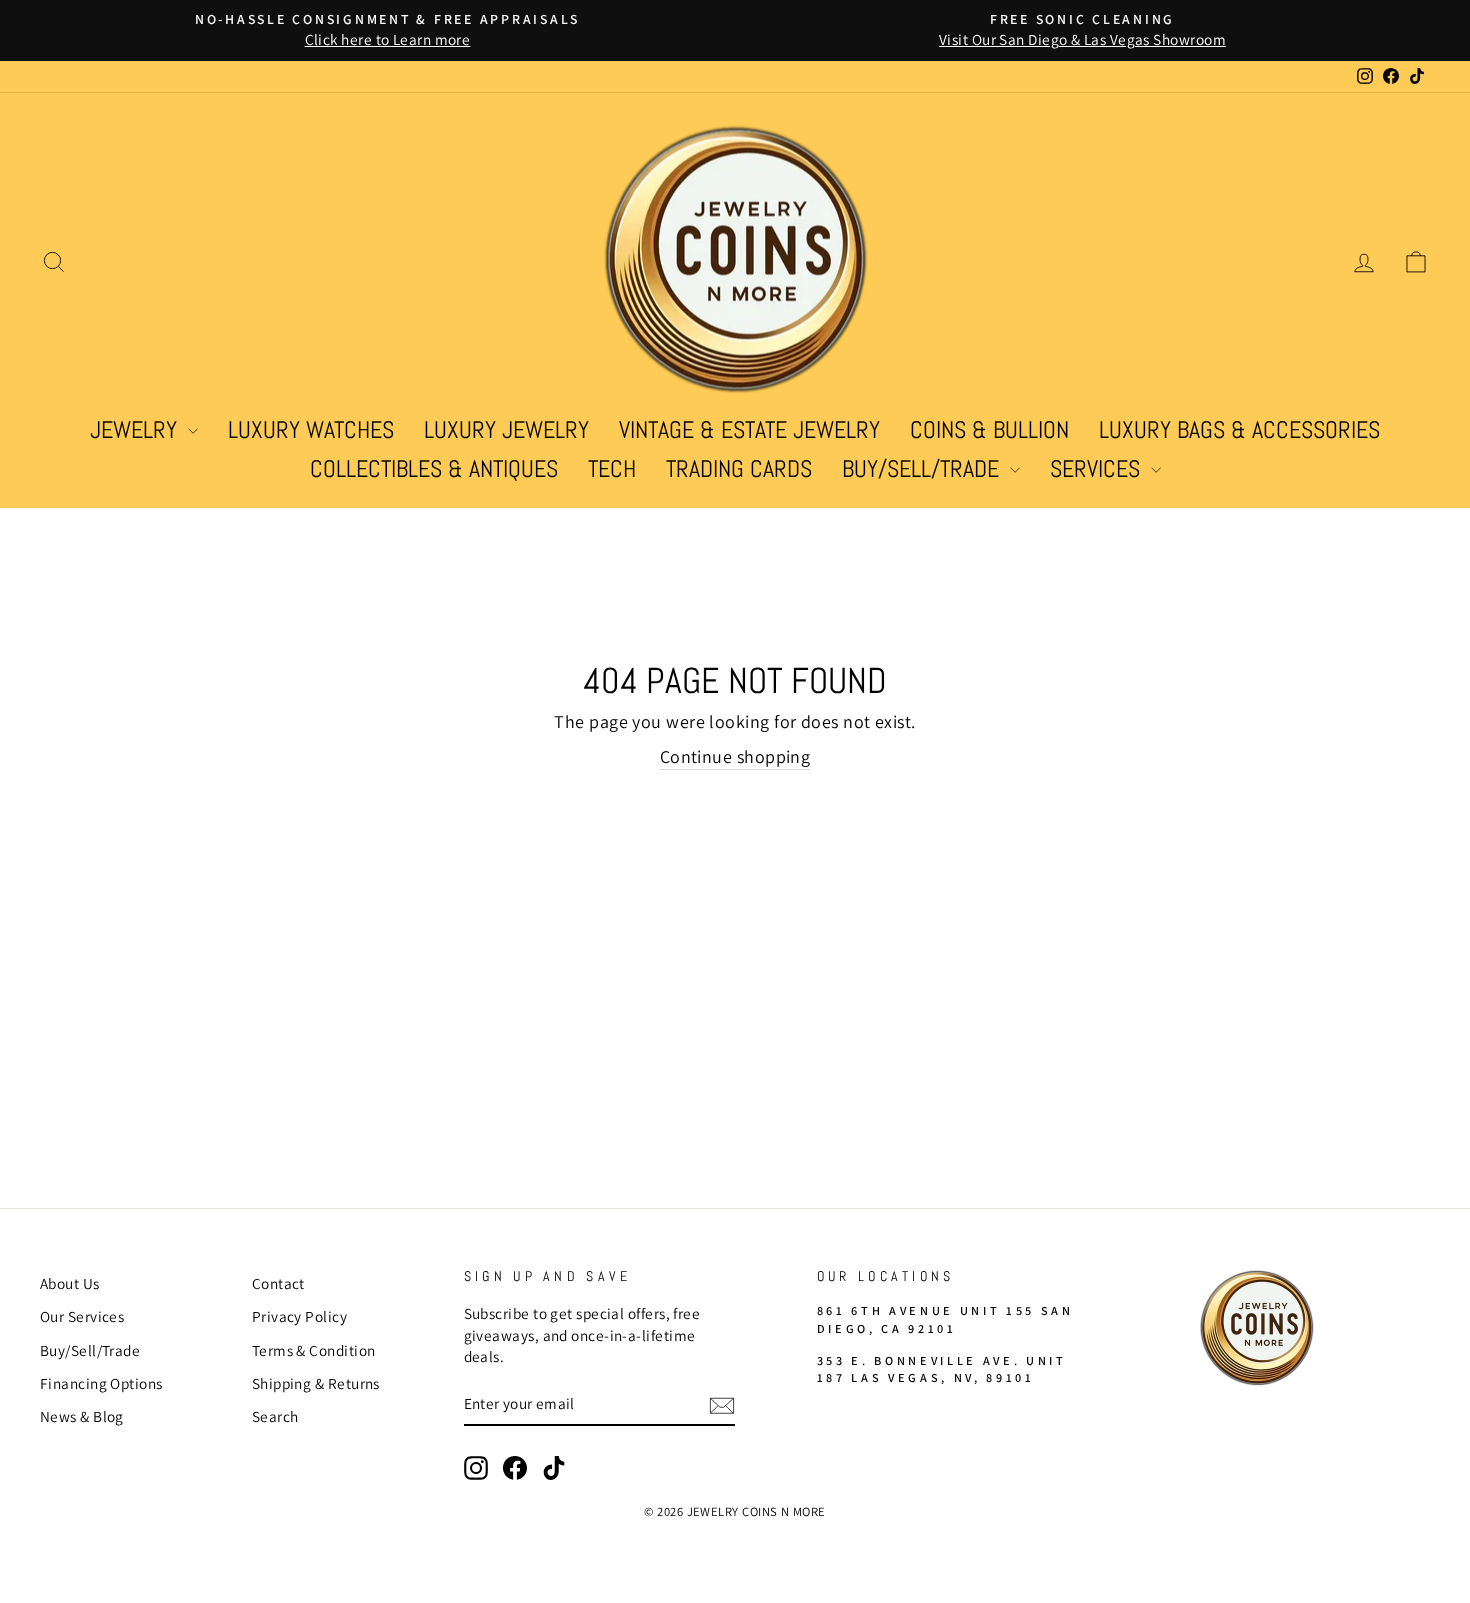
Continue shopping (735, 756)
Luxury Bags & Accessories (1239, 429)
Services (1098, 468)
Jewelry (136, 429)
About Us (70, 1283)
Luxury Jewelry (506, 429)
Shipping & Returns (316, 1383)
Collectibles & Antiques (434, 468)
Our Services (82, 1316)
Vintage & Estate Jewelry (749, 429)
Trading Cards (739, 468)
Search (275, 1416)
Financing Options (101, 1383)
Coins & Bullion (989, 429)
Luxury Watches (311, 429)
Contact (278, 1283)
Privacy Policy (299, 1316)
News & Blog (82, 1416)
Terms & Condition (314, 1350)
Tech (612, 468)
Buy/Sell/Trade (923, 468)
